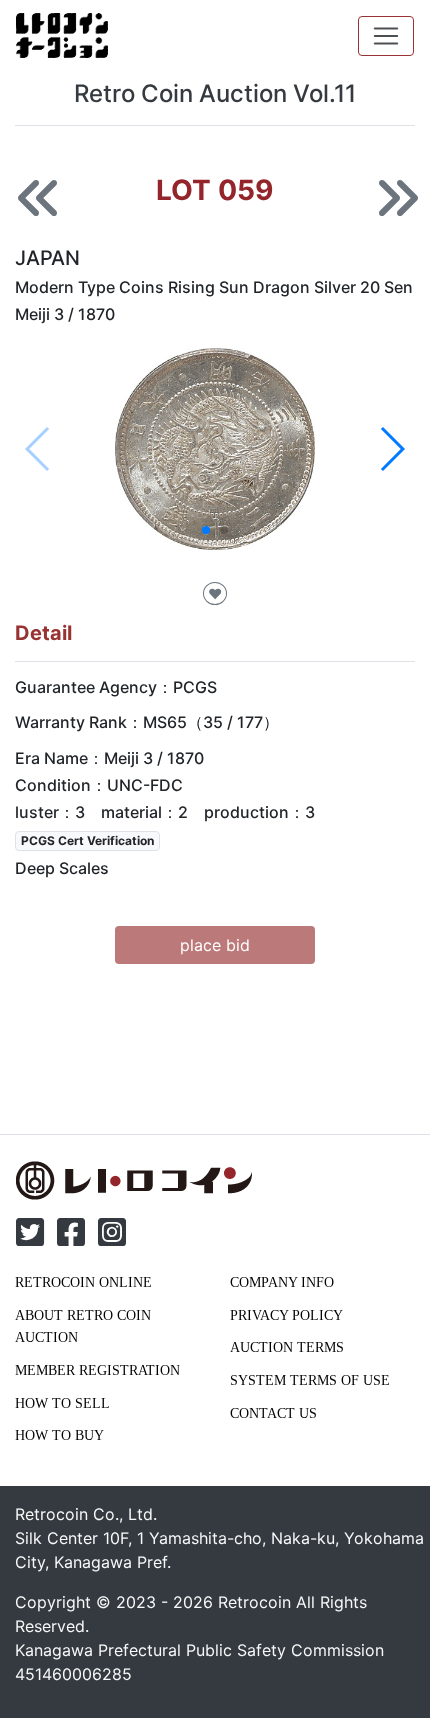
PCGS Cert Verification (87, 840)
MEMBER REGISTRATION (97, 1370)
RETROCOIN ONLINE (83, 1282)
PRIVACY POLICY (286, 1315)
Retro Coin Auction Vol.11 (215, 93)
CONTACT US (273, 1413)
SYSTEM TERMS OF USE (310, 1380)
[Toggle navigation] (386, 36)
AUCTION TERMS (287, 1347)
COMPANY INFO (282, 1282)
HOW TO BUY (59, 1435)
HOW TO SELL (62, 1403)
